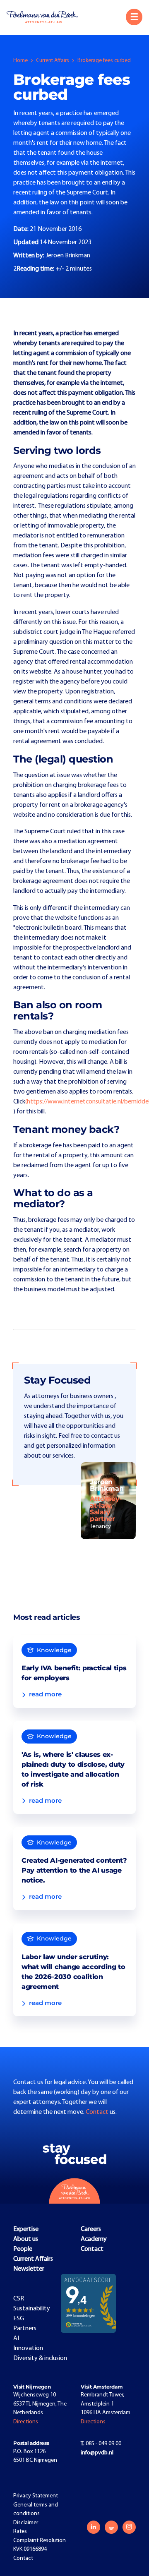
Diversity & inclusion (40, 2358)
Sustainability (32, 2309)
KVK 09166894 (30, 2549)
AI (16, 2339)
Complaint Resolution (40, 2541)
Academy (94, 2239)
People (23, 2249)
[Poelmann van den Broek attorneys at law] (46, 17)
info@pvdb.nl (97, 2453)
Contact (98, 2112)
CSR (19, 2299)
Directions (26, 2422)
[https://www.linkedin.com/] (94, 2527)
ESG (19, 2319)
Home (20, 61)
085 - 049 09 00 (101, 2444)
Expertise (26, 2229)
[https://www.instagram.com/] (129, 2527)
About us (26, 2239)
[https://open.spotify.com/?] (111, 2527)
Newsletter (29, 2269)
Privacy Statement (36, 2496)
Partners (25, 2329)
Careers (91, 2229)
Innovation (28, 2348)
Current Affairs (53, 61)
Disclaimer (26, 2523)
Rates (20, 2532)
